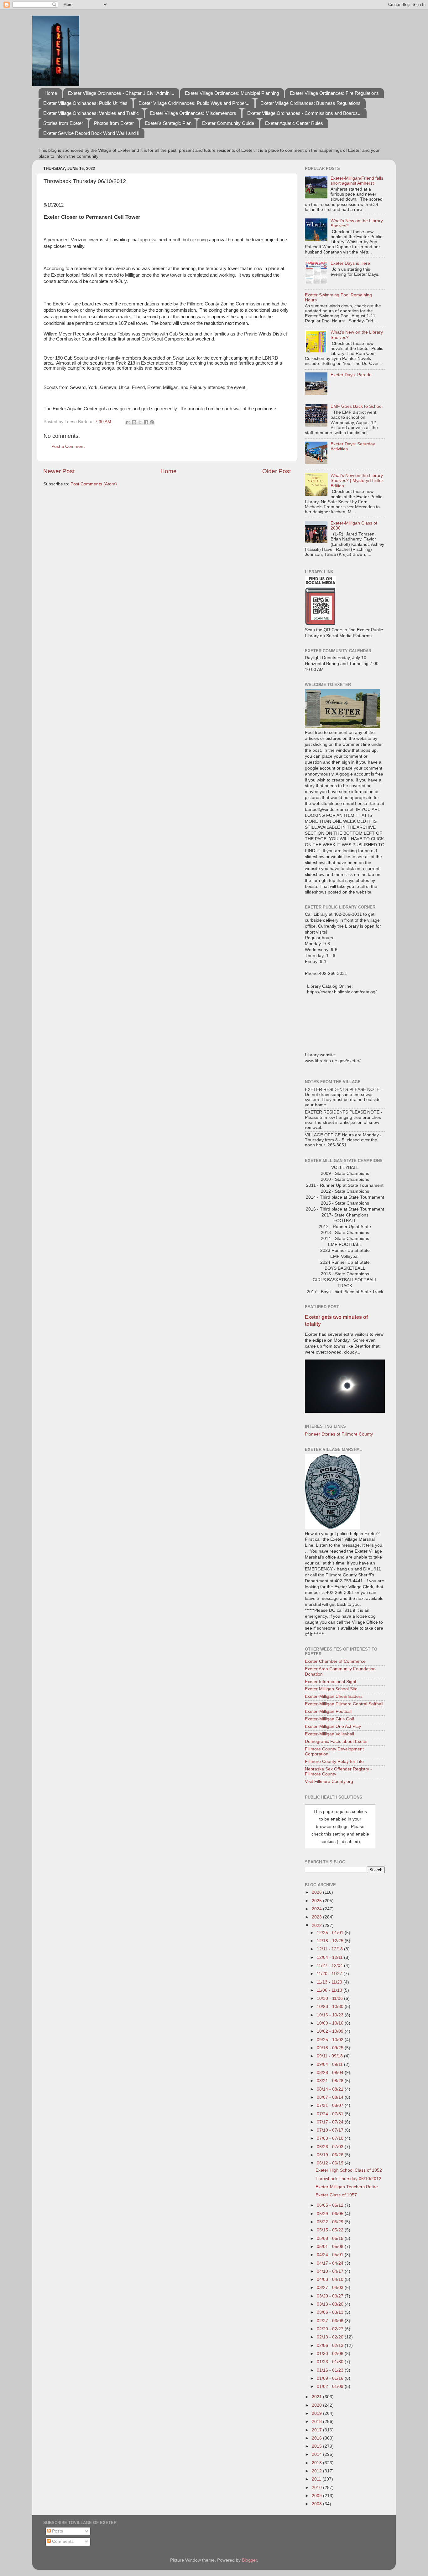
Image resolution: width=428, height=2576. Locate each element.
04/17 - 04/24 (331, 2263)
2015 (317, 2446)
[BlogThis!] (134, 422)
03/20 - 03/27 (331, 2296)
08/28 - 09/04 (331, 2073)
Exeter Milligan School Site (331, 1689)
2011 (317, 2479)
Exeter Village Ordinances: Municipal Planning (232, 93)
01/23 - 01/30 (331, 2362)
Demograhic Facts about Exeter (336, 1741)
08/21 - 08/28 (331, 2081)
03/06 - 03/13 (331, 2312)
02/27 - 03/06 (331, 2321)
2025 (317, 1901)
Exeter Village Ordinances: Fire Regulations (334, 93)
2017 (317, 2430)
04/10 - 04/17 (331, 2271)
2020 (317, 2405)
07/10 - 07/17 (331, 2130)
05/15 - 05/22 (331, 2230)
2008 (317, 2504)
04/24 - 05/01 (331, 2255)
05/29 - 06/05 (331, 2214)
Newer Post (59, 471)
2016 (317, 2438)
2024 (317, 1909)
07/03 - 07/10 (331, 2138)
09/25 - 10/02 (331, 2040)
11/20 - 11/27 (330, 1974)
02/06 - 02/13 (331, 2346)
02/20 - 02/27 (331, 2329)
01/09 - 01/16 (331, 2378)
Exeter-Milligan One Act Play (333, 1726)
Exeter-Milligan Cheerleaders (334, 1696)
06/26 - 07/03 (331, 2147)
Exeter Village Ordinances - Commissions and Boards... (304, 113)
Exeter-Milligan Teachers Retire (347, 2187)
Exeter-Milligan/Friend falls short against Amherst (357, 181)
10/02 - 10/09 (331, 2031)
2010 (317, 2488)
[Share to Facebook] (146, 422)
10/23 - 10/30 (331, 2007)
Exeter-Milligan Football (328, 1711)
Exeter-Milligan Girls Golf (329, 1719)
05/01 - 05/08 (331, 2247)
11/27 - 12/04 (330, 1966)
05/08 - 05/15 (331, 2238)
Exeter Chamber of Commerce (335, 1661)
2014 (317, 2454)
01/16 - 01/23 (331, 2370)
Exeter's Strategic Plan (168, 123)
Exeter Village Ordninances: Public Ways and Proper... (194, 103)
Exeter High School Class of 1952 (349, 2170)
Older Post (277, 471)
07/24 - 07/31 (331, 2114)
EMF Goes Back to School (357, 406)
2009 (317, 2496)
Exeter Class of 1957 (336, 2195)
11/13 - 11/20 (330, 1982)
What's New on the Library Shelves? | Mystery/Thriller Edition (357, 481)
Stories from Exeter (63, 123)
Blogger (249, 2560)
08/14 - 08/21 (331, 2089)
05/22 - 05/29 (331, 2222)
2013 (317, 2463)
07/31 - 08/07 (331, 2105)
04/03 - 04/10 (331, 2279)
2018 (317, 2422)
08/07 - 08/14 (331, 2097)
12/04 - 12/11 (330, 1957)
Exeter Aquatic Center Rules (294, 123)
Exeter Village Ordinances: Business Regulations (311, 103)
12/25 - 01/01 (331, 1933)
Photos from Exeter (114, 123)
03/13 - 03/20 (331, 2304)
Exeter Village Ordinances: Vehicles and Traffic (91, 113)
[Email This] (128, 422)
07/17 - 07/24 (331, 2122)
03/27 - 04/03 (331, 2288)
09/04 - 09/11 (330, 2064)
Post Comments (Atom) (94, 484)
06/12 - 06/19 (331, 2163)
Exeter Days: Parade (351, 375)
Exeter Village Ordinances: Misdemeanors (193, 113)
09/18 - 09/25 (331, 2048)
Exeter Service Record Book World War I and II (91, 133)
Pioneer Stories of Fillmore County (339, 1434)
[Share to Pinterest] (152, 422)
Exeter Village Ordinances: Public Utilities (85, 103)
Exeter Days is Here (350, 263)
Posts (57, 2531)
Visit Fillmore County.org (329, 1782)
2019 (317, 2413)
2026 (317, 1892)
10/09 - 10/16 (331, 2023)
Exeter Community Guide (228, 123)
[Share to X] (140, 422)
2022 (317, 1926)
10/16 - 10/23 (331, 2015)
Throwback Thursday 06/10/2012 (348, 2179)
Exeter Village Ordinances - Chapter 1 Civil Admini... (121, 93)
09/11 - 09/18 (330, 2056)
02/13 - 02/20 (331, 2337)
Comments (62, 2541)
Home (51, 93)
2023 (317, 1917)
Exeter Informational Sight (331, 1682)
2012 (317, 2471)
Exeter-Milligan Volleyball (329, 1734)
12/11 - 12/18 (330, 1949)
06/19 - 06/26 (331, 2155)
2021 (317, 2397)
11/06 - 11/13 (330, 1990)
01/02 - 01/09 (331, 2387)
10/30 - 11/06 (330, 1998)
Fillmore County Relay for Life (334, 1762)
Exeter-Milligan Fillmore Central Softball (344, 1704)
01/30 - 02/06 (331, 2354)
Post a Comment (68, 446)
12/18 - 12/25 (331, 1941)
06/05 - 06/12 (331, 2205)
